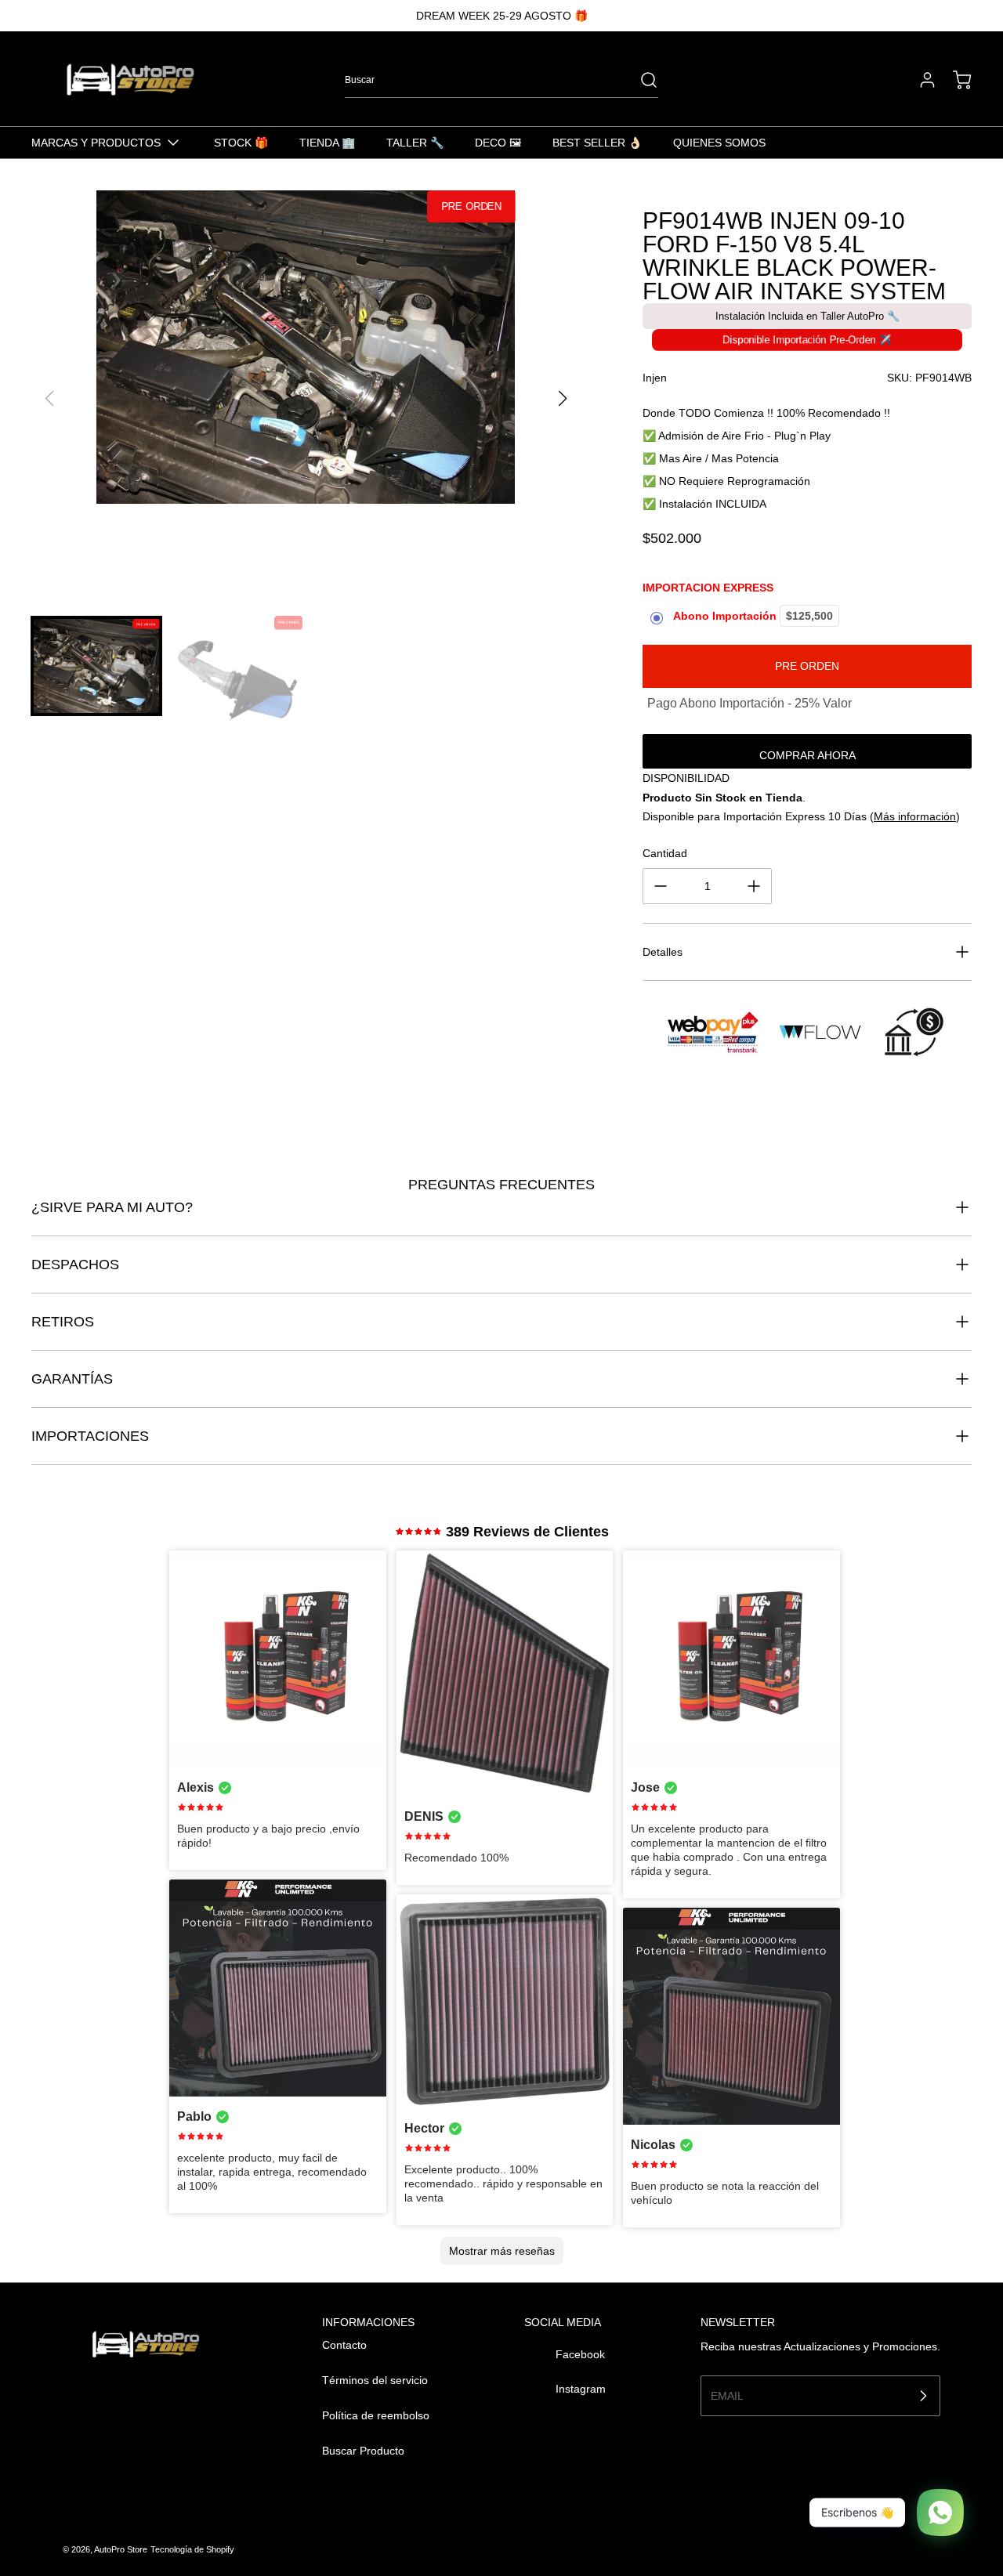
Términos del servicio (375, 2380)
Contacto (344, 2345)
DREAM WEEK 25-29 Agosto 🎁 (502, 16)
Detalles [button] (663, 952)
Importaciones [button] (90, 1436)
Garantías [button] (72, 1379)
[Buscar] (641, 80)
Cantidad (665, 853)
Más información (915, 816)
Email (727, 2395)
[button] (562, 399)
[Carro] (954, 80)
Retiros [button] (63, 1322)
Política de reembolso (376, 2415)
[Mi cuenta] (920, 80)
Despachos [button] (75, 1264)
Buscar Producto (363, 2451)
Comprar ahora (807, 755)
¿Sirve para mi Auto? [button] (112, 1207)
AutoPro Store (121, 2549)
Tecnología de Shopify (192, 2549)
